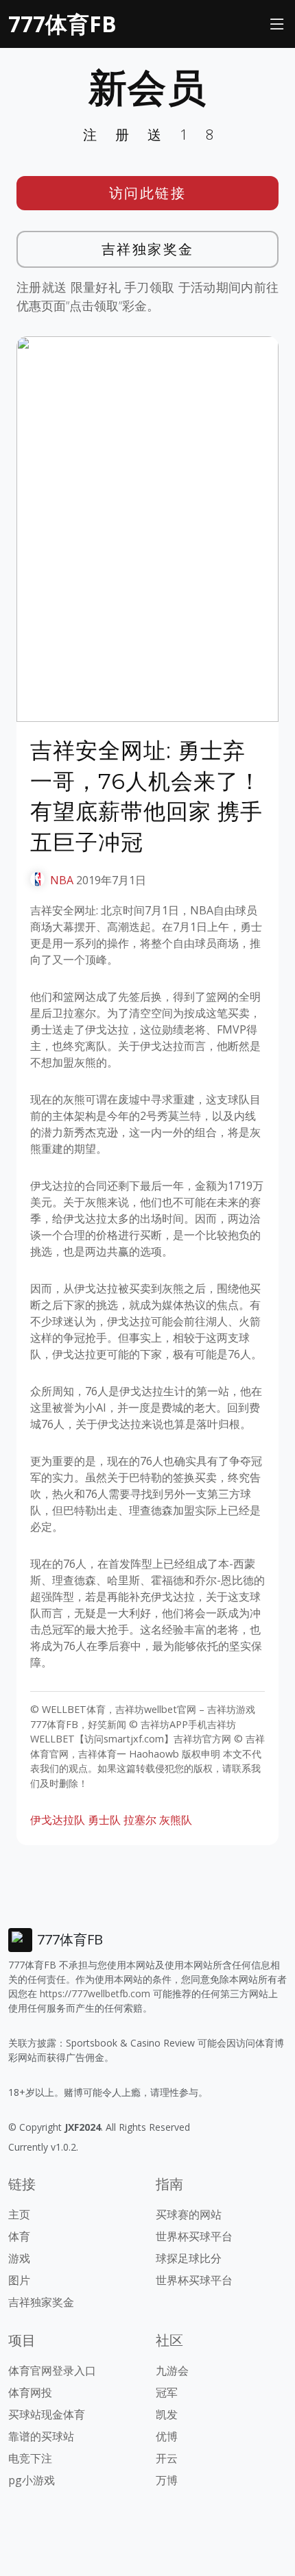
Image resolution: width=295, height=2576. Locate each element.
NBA (62, 880)
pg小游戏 (32, 2480)
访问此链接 (148, 193)
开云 (167, 2458)
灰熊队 (176, 1820)
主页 (19, 2214)
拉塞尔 (140, 1820)
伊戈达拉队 (58, 1820)
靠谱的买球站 (41, 2436)
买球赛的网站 (189, 2214)
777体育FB (62, 24)
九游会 (172, 2371)
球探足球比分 (189, 2258)
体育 (19, 2236)
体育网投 (30, 2392)
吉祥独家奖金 (148, 249)
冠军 (167, 2392)
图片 (19, 2280)
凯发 (167, 2414)
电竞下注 (30, 2458)
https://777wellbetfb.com (95, 1993)
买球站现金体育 (47, 2414)
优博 (167, 2436)
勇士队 (104, 1820)
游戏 (19, 2258)
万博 (167, 2480)
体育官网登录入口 (52, 2371)
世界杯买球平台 (194, 2236)
